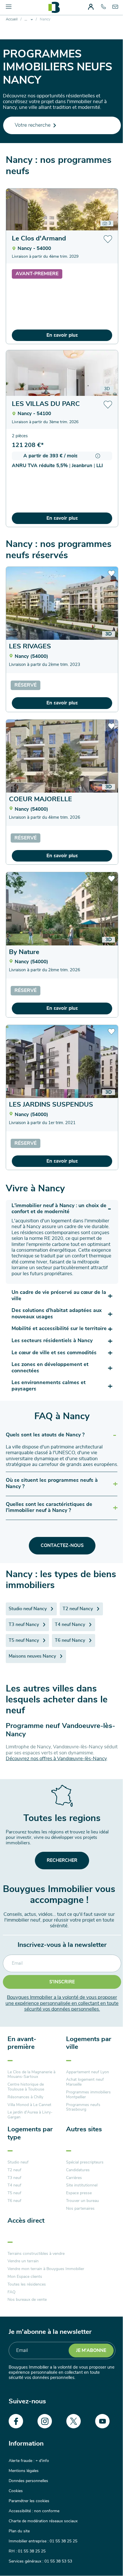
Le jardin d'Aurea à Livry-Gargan (30, 2115)
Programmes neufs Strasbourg (83, 2107)
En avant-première (22, 2043)
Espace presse (79, 2193)
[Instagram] (45, 2421)
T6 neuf (14, 2201)
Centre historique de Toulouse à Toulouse (26, 2087)
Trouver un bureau (82, 2201)
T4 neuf (14, 2185)
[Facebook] (16, 2421)
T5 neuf (14, 2193)
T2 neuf (14, 2170)
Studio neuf (18, 2162)
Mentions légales (24, 2471)
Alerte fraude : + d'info (29, 2461)
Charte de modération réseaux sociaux (43, 2521)
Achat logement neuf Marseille (85, 2082)
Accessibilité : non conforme (34, 2511)
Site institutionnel (82, 2185)
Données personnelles (28, 2481)
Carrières (74, 2178)
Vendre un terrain (23, 2261)
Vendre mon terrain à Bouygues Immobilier (46, 2269)
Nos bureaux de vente (27, 2300)
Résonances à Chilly (25, 2097)
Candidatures (78, 2170)
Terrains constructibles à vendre (36, 2254)
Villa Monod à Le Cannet (29, 2105)
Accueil (12, 19)
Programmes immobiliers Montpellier (88, 2095)
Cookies (16, 2491)
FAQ (12, 2292)
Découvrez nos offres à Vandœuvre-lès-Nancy (56, 1759)
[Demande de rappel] (107, 2559)
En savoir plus (62, 335)
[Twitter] (74, 2421)
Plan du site (19, 2531)
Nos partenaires (80, 2209)
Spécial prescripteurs (85, 2162)
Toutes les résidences (27, 2284)
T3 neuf (14, 2178)
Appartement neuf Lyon (88, 2072)
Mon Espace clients (25, 2277)
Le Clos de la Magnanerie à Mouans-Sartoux (31, 2075)
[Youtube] (102, 2421)
